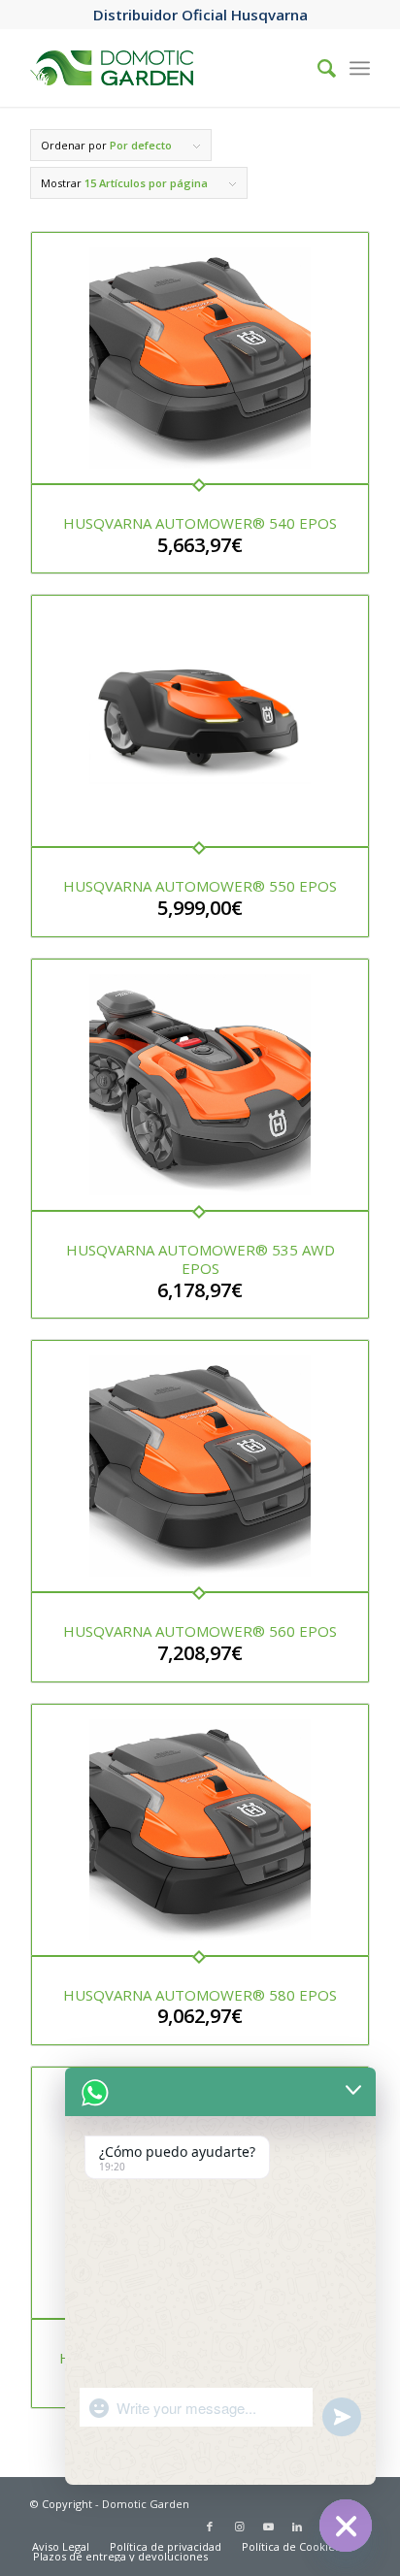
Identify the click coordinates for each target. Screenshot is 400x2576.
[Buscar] (317, 68)
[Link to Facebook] (210, 2527)
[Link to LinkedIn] (297, 2527)
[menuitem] (61, 2546)
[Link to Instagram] (239, 2527)
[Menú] (360, 68)
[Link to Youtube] (268, 2527)
